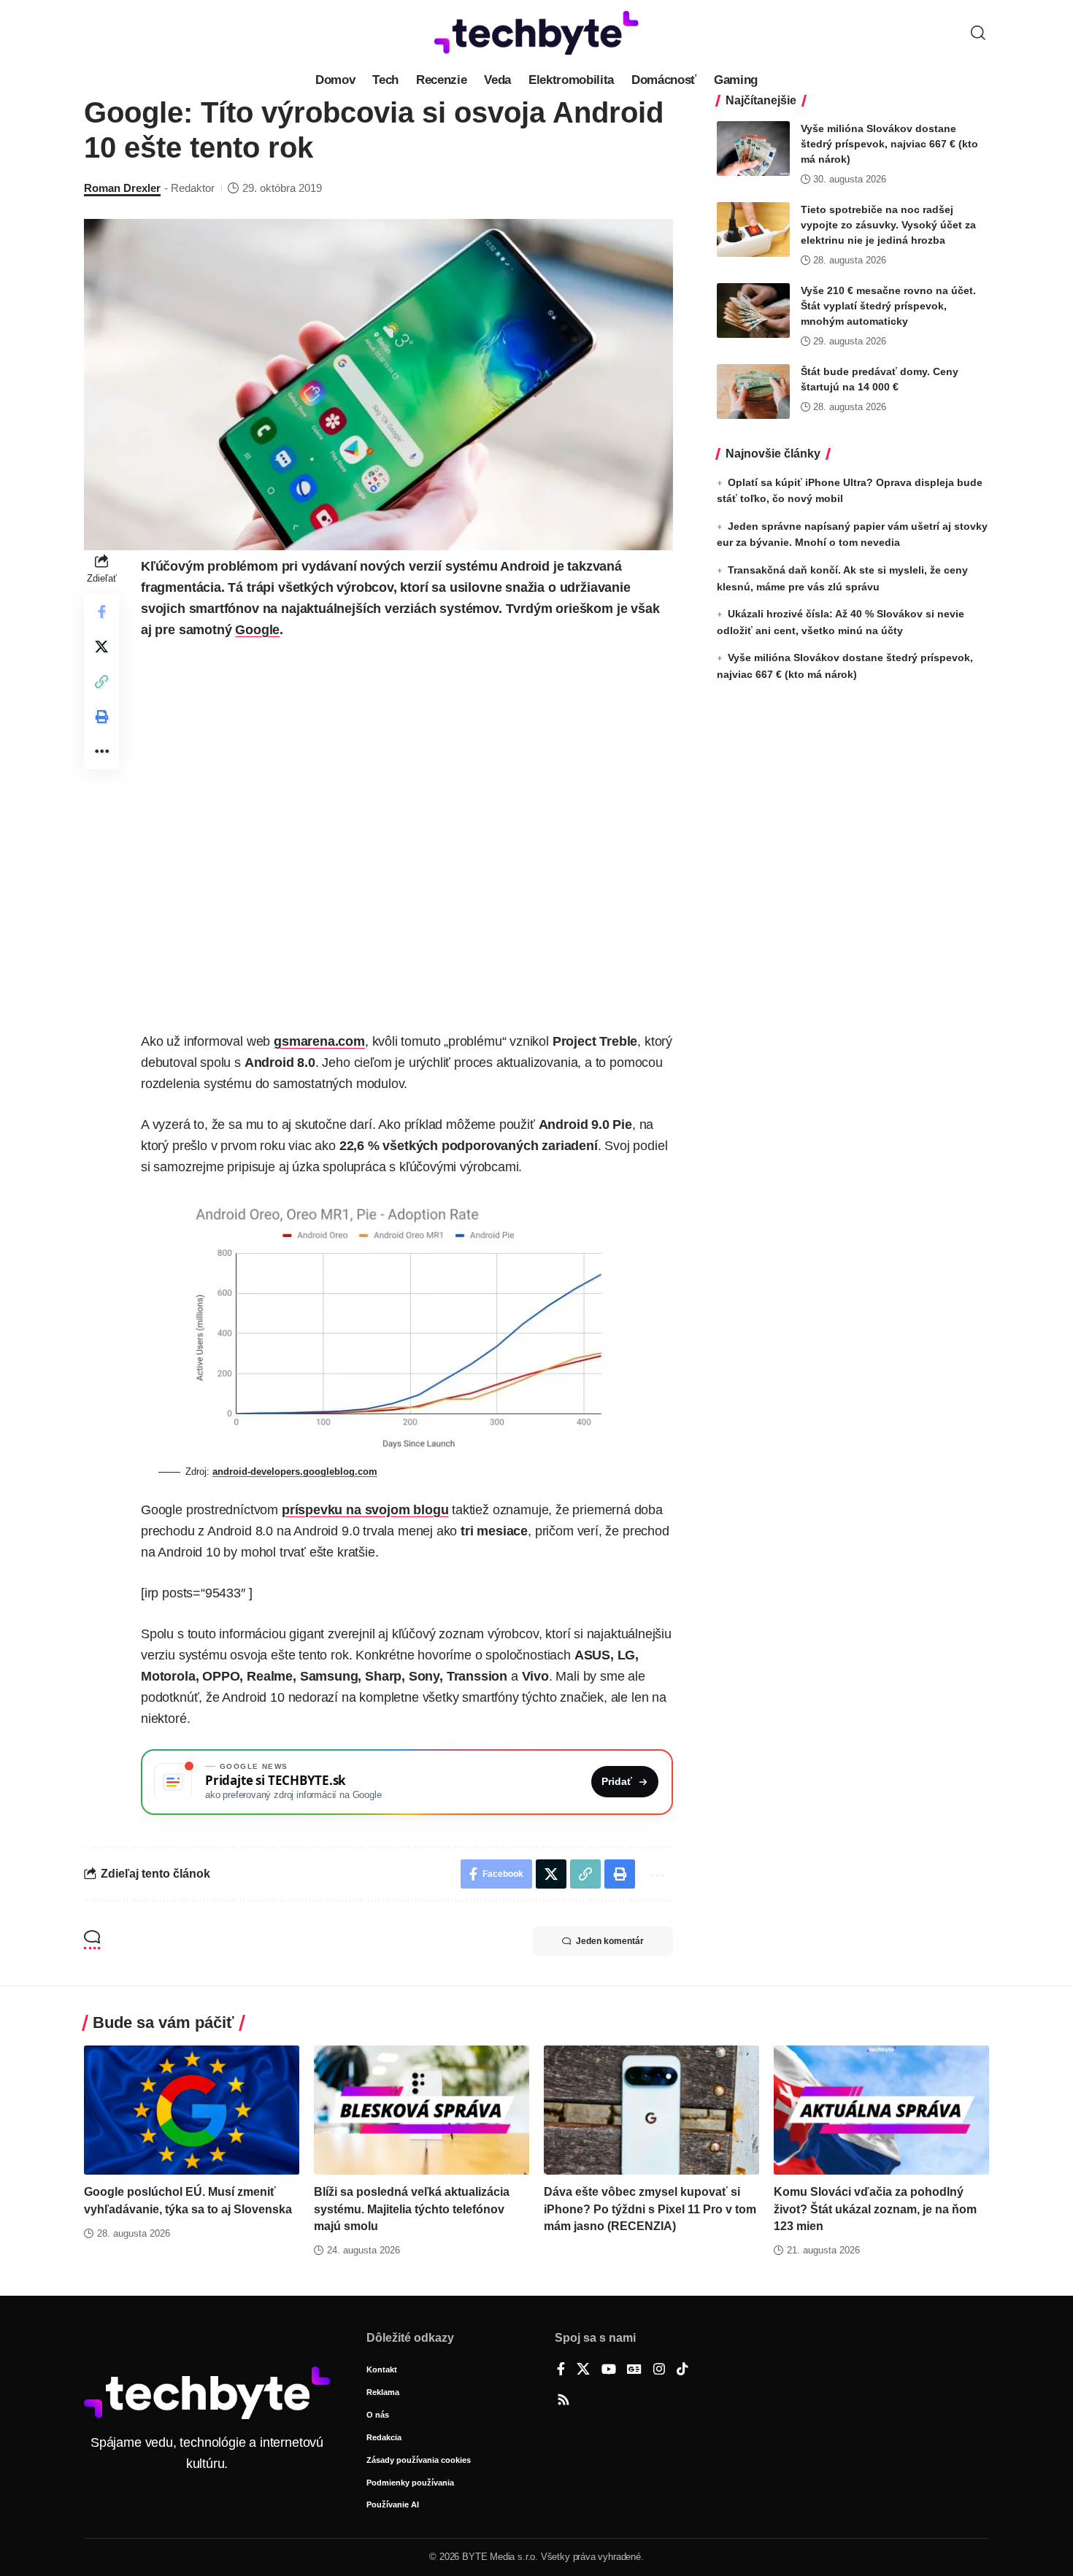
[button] (978, 33)
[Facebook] (561, 2370)
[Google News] (634, 2370)
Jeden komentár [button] (610, 1941)
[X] (583, 2370)
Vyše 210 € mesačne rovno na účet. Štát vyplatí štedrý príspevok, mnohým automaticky (888, 306)
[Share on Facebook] (101, 612)
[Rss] (564, 2401)
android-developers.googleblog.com (295, 1472)
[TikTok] (682, 2370)
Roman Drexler (122, 188)
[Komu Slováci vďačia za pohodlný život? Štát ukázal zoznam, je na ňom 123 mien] (881, 2110)
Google (257, 630)
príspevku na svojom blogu (365, 1510)
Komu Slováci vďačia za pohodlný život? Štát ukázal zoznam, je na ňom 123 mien (875, 2209)
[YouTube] (609, 2370)
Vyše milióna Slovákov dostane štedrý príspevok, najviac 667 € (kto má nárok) (889, 144)
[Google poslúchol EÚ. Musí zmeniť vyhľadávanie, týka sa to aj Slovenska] (192, 2110)
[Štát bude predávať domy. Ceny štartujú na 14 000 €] (753, 392)
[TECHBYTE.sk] (536, 33)
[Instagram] (659, 2370)
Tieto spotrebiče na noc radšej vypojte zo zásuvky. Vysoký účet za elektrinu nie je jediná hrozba (888, 225)
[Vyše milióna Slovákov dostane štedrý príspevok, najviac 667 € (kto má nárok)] (753, 149)
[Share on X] (101, 647)
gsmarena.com (319, 1041)
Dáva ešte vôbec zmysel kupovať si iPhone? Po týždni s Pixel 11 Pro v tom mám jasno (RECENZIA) (650, 2209)
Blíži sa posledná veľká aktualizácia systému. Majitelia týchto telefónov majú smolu (412, 2209)
